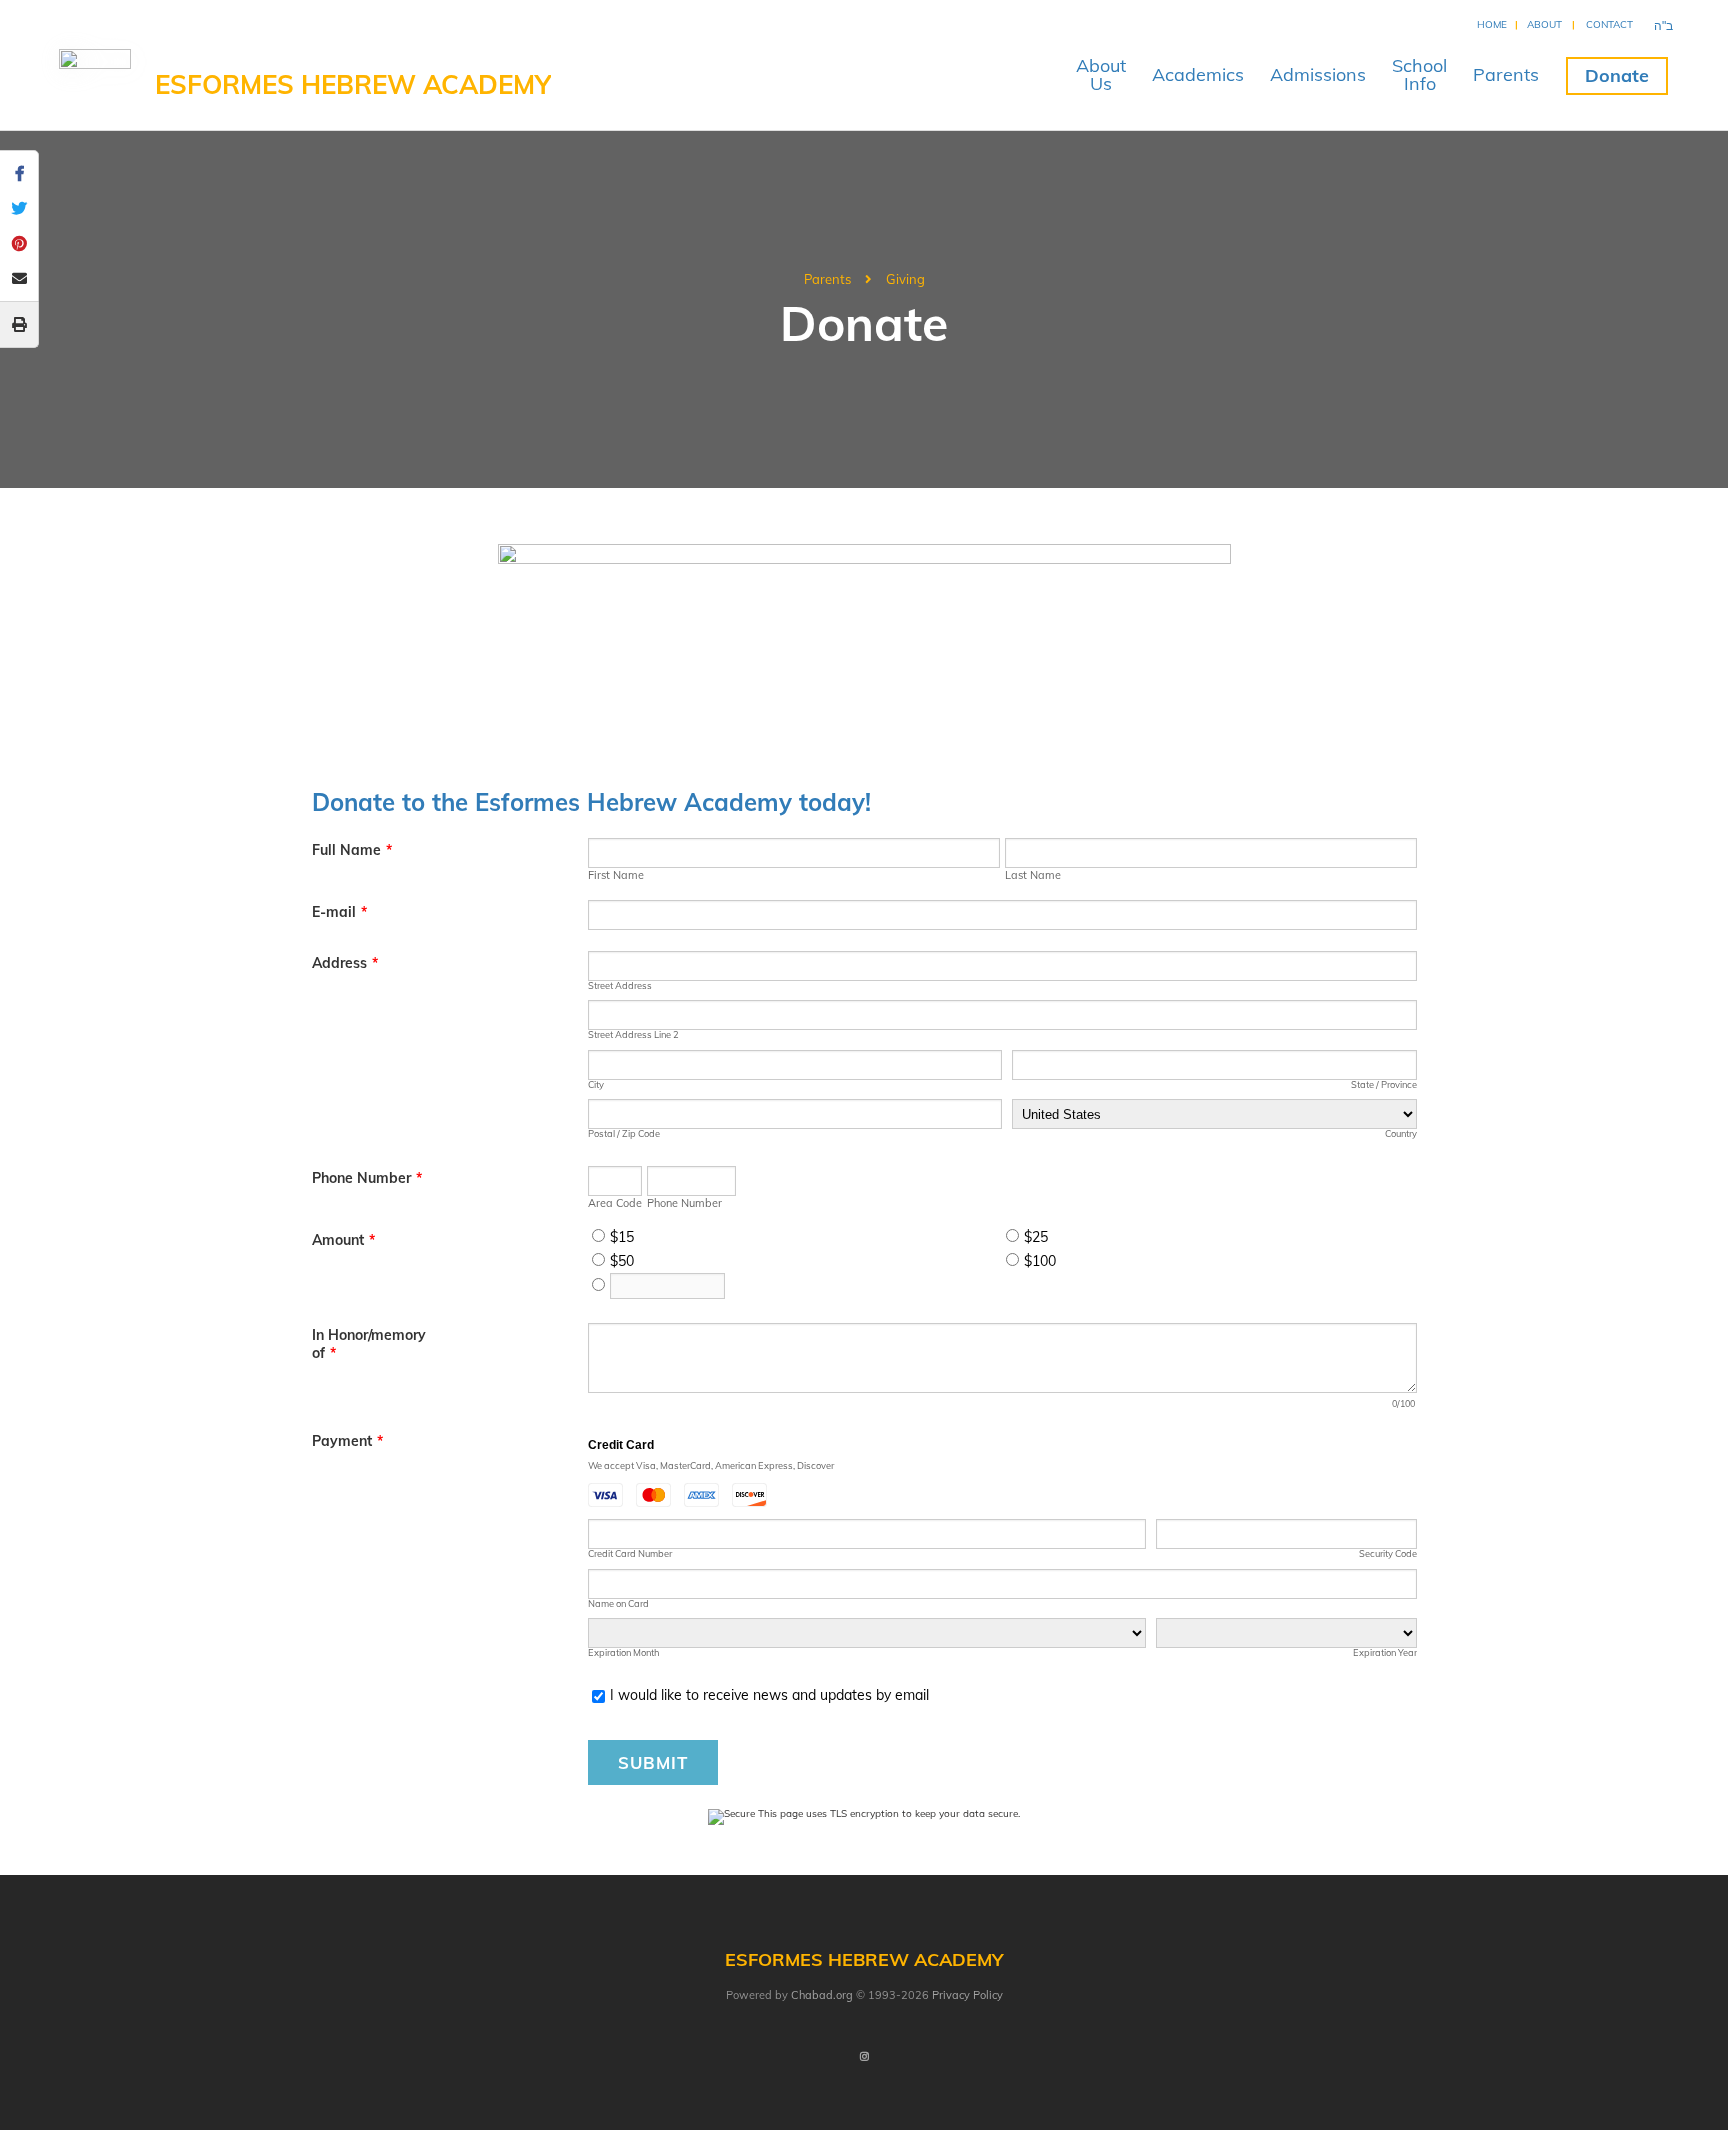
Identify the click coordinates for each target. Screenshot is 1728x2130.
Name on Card (618, 1603)
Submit (653, 1762)
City (596, 1084)
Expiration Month (623, 1652)
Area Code (615, 1203)
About (1544, 24)
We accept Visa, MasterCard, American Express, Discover (711, 1465)
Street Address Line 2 (633, 1034)
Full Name (352, 850)
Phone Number (367, 1178)
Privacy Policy (967, 1995)
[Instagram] (864, 2058)
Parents (1506, 74)
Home (1492, 24)
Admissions (1318, 74)
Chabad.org (822, 1995)
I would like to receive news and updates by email (769, 1695)
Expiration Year (1385, 1652)
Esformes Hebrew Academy (353, 84)
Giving (905, 279)
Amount (343, 1240)
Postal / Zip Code (624, 1133)
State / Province (1383, 1084)
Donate (1617, 75)
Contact (1609, 24)
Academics (1198, 74)
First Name (616, 875)
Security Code (1388, 1553)
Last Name (1033, 875)
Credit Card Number (630, 1553)
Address (345, 963)
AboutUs (1101, 74)
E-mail (339, 912)
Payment (347, 1441)
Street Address (620, 985)
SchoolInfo (1419, 74)
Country (1400, 1133)
